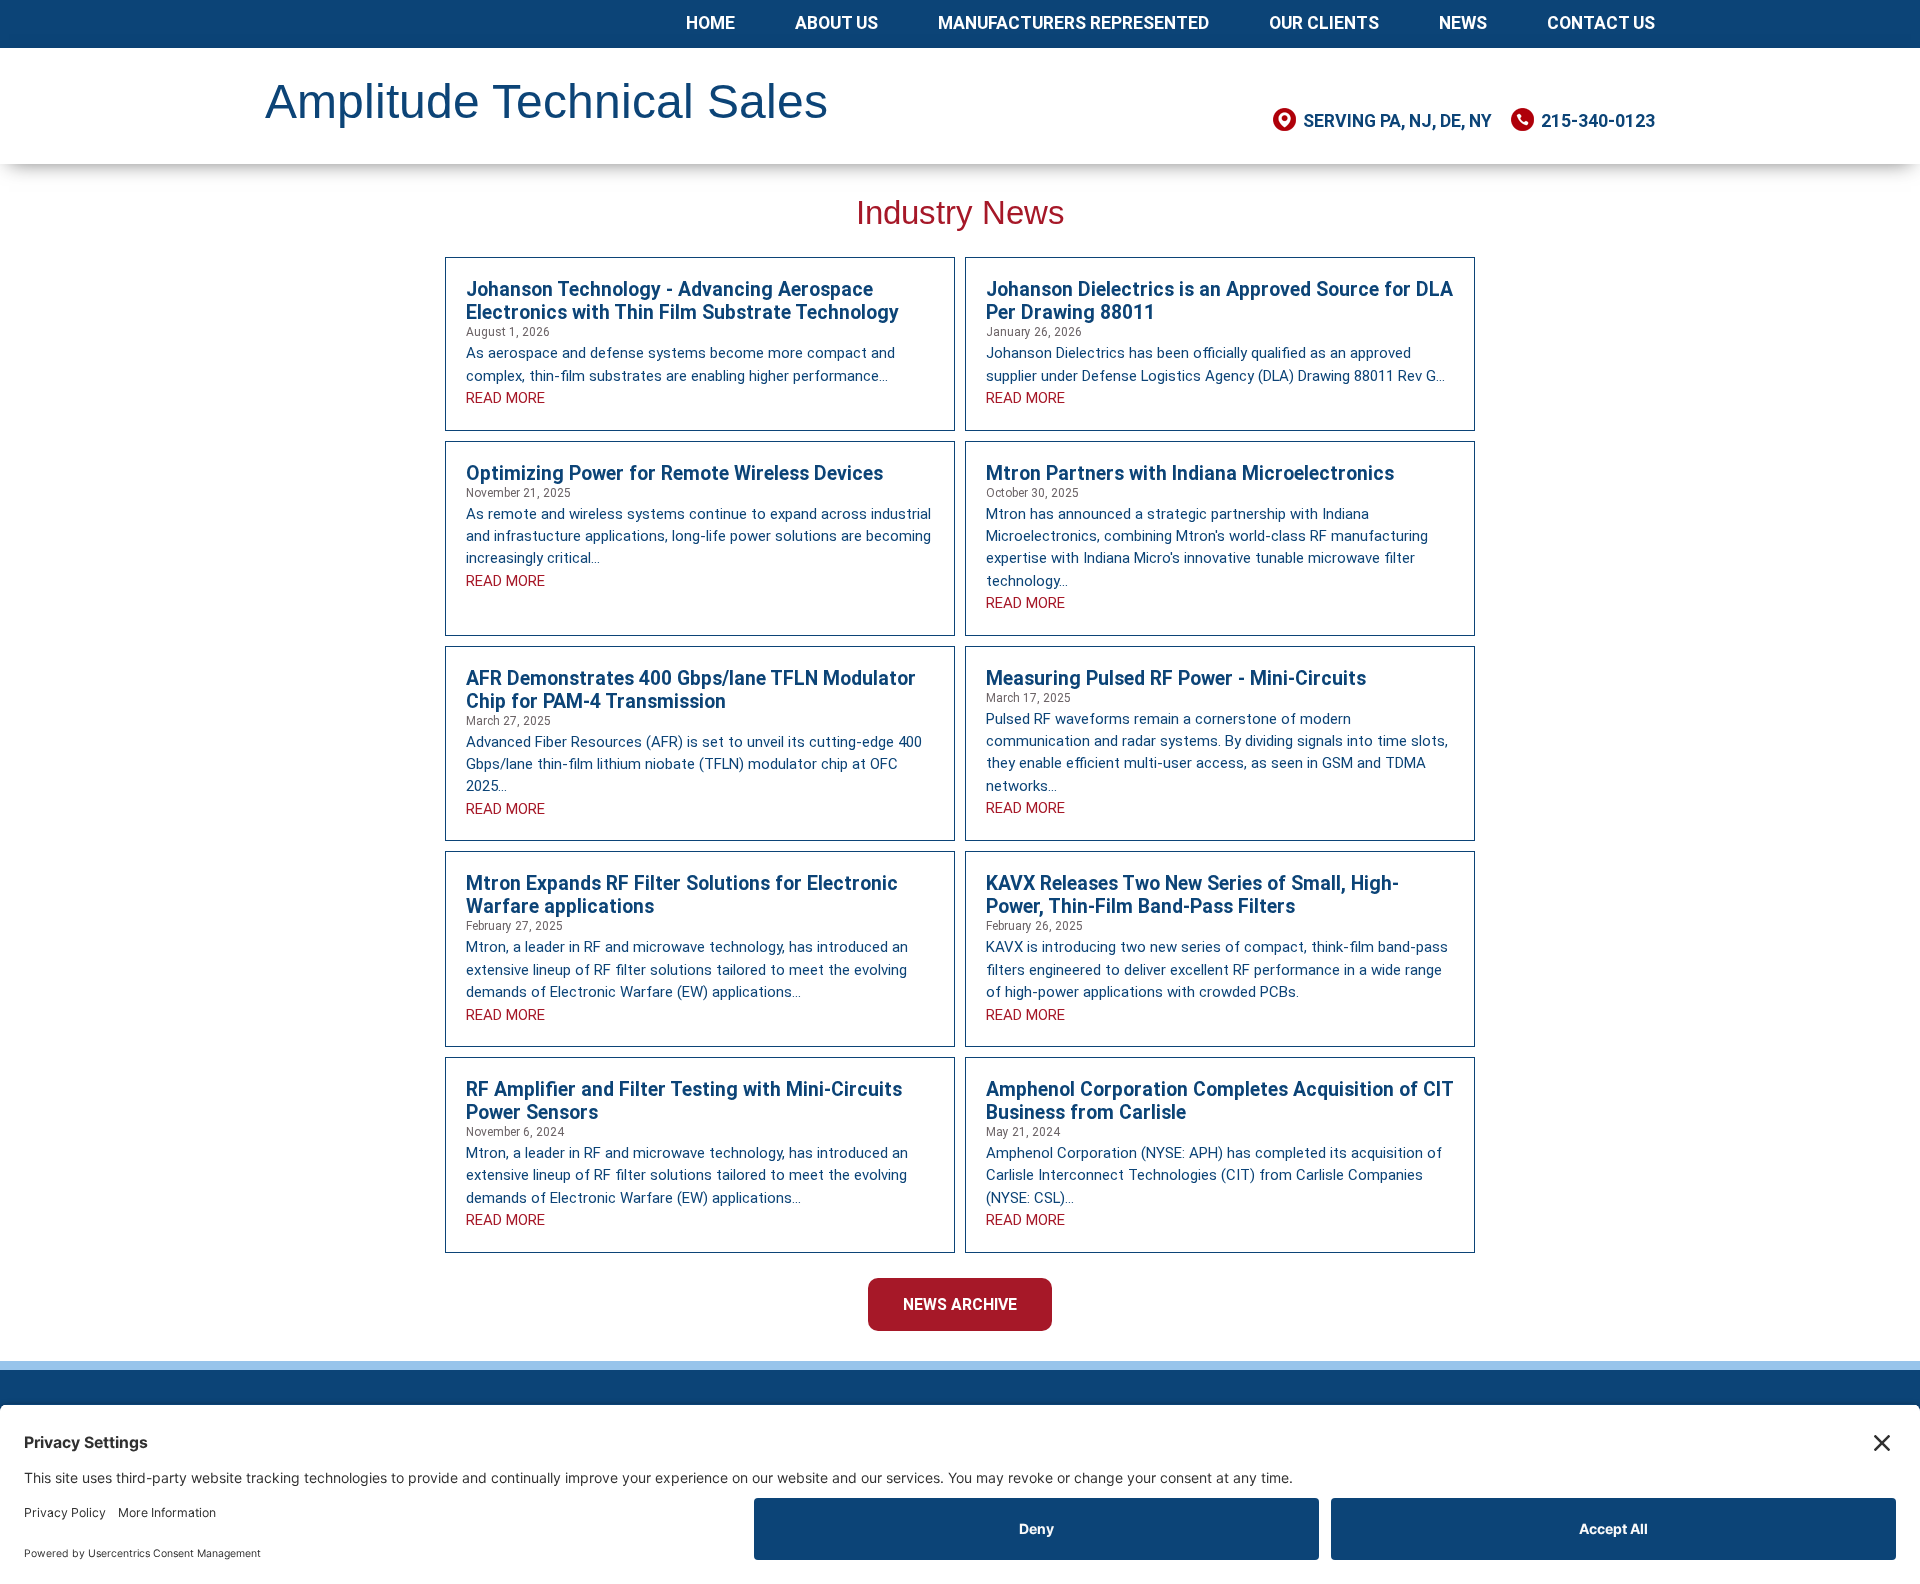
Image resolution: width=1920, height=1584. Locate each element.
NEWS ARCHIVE (960, 1304)
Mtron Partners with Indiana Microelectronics (1190, 473)
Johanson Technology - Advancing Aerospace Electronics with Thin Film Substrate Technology (682, 301)
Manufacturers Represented (1073, 23)
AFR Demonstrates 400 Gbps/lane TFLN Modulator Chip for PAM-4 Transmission (691, 690)
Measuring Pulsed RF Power (1109, 678)
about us (836, 23)
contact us (1601, 23)
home (710, 23)
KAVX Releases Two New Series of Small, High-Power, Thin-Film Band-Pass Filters (1192, 895)
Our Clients (1324, 23)
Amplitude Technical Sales (546, 101)
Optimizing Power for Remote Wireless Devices (674, 473)
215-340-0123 (1598, 121)
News (1463, 23)
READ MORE (505, 398)
